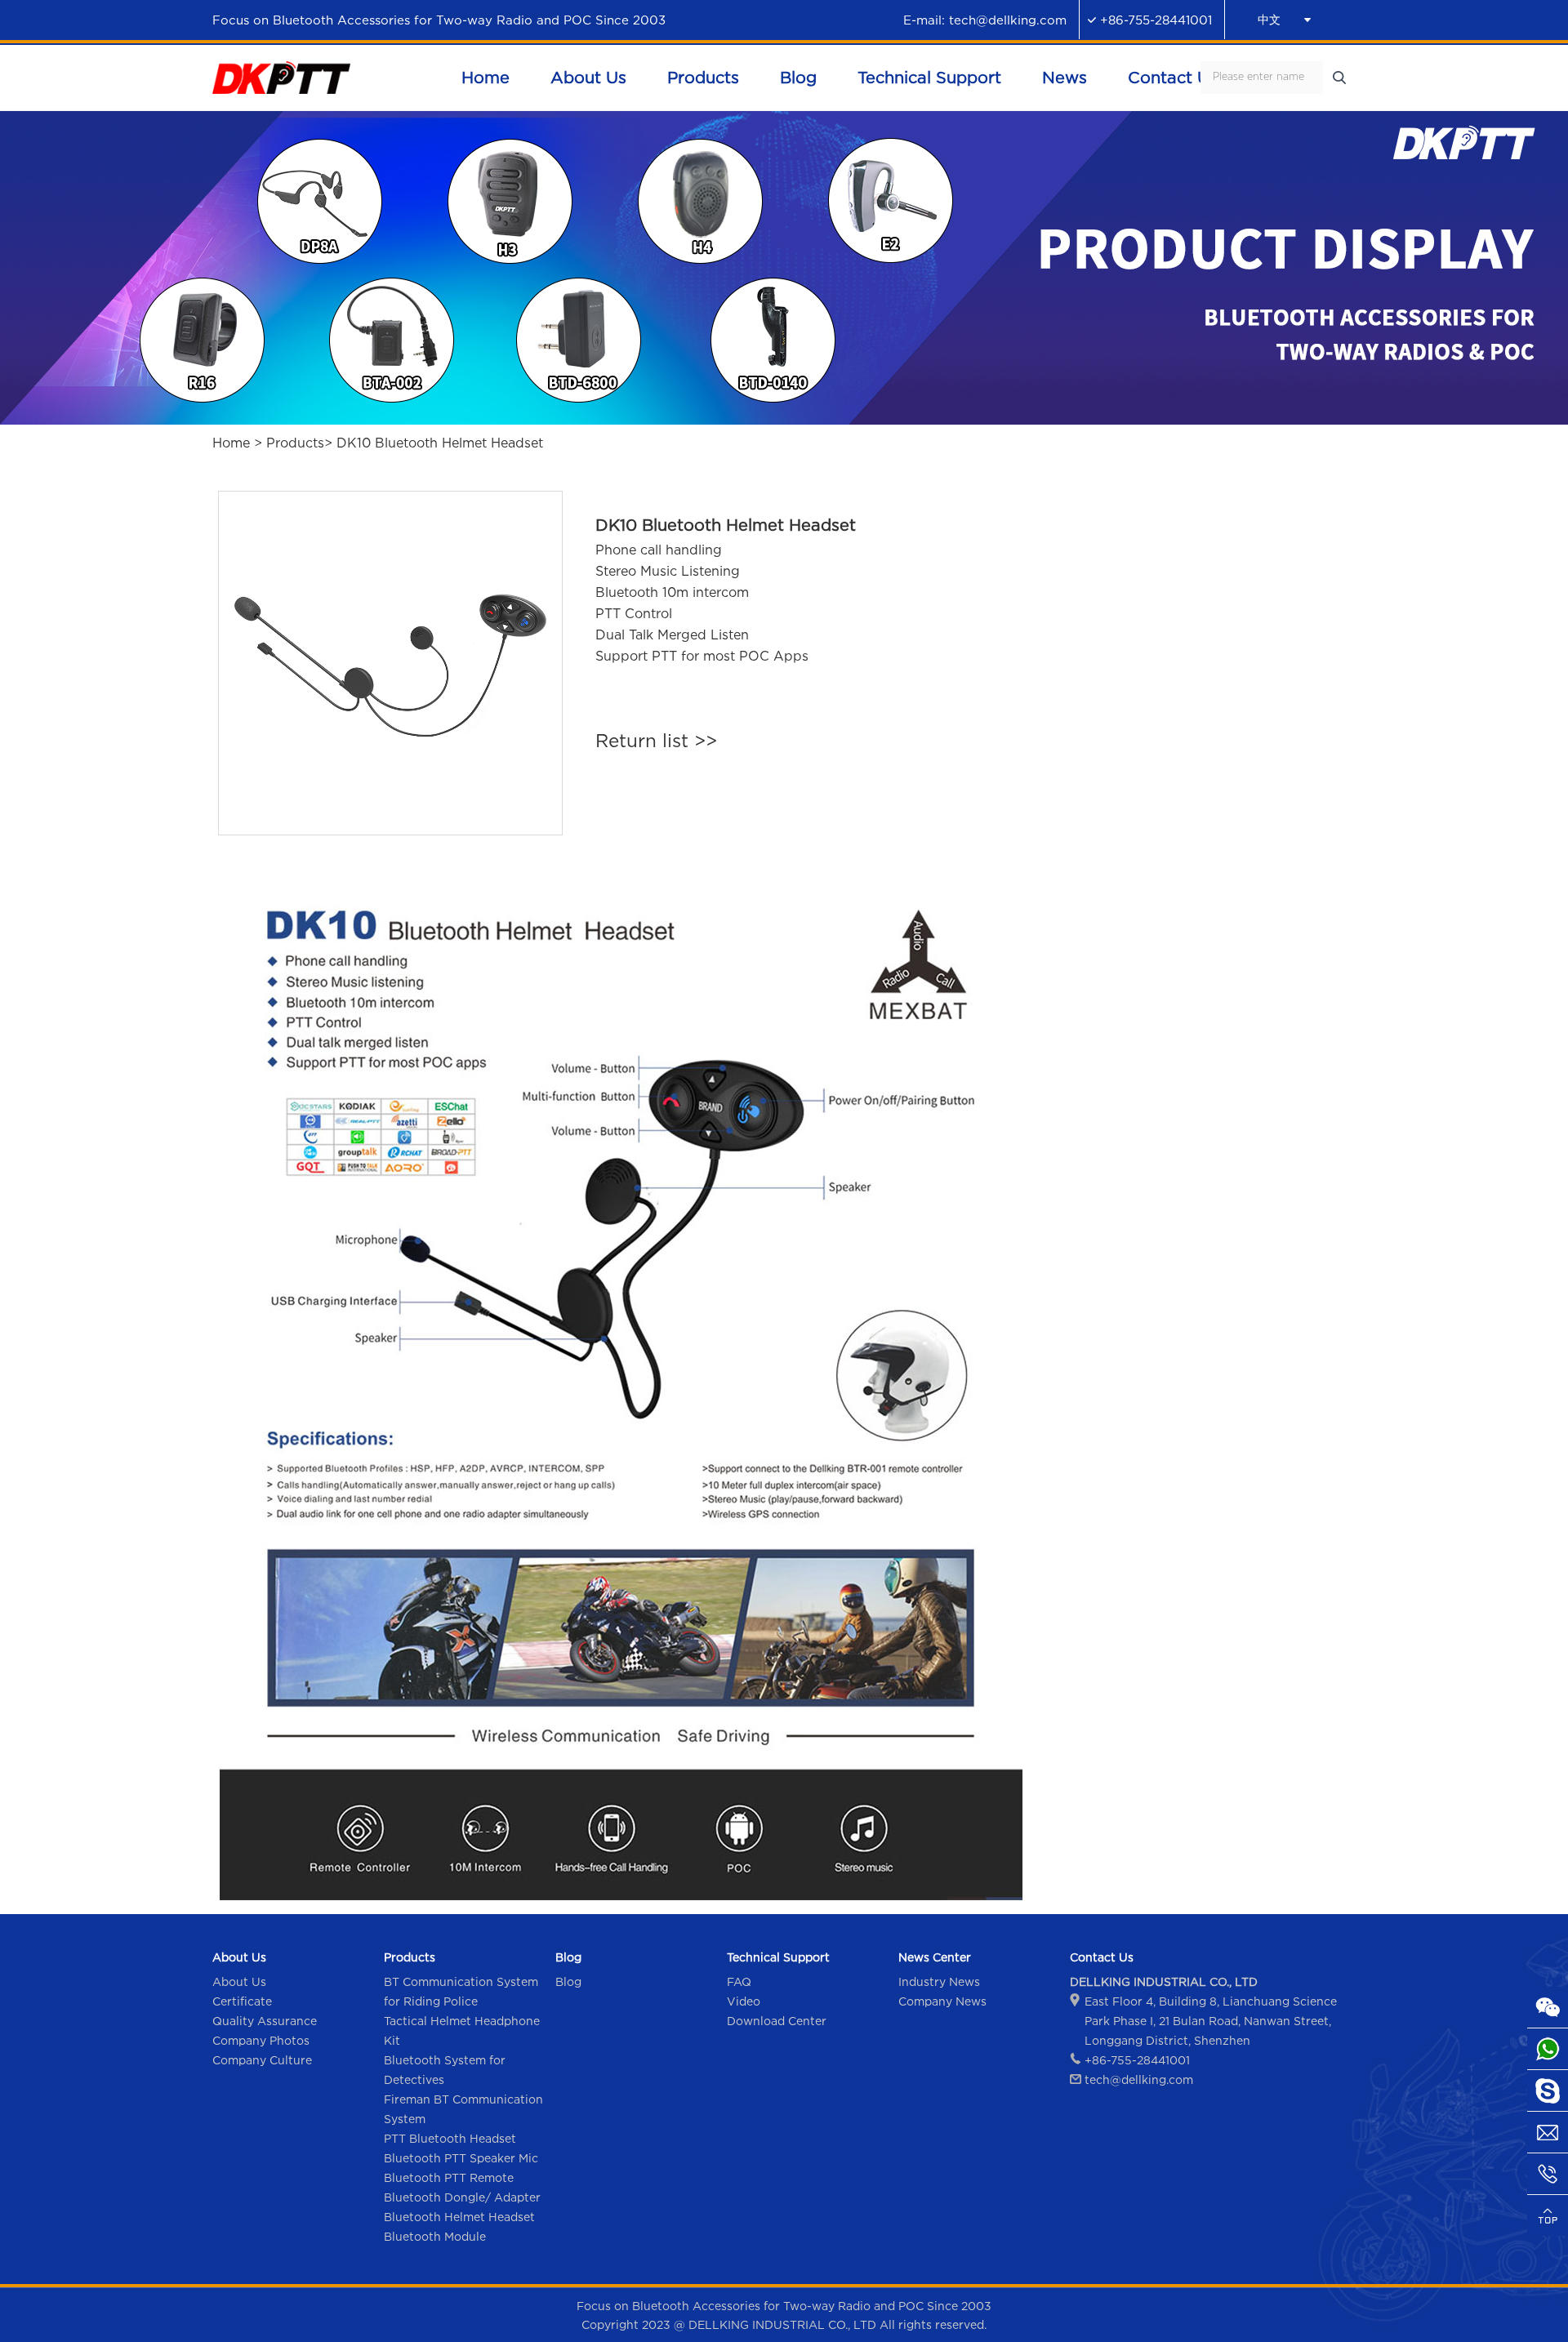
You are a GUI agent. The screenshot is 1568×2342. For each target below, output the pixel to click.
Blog (568, 1981)
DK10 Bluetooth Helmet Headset (440, 443)
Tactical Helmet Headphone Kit (462, 2030)
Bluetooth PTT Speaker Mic (461, 2158)
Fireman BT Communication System (463, 2109)
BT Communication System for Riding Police (461, 1991)
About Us (239, 1981)
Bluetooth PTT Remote (449, 2177)
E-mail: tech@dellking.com (985, 20)
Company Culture (262, 2060)
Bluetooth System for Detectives (445, 2070)
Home (231, 443)
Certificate (242, 2001)
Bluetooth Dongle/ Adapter (462, 2197)
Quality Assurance (265, 2021)
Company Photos (261, 2040)
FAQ (739, 1981)
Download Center (777, 2021)
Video (744, 2001)
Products (295, 443)
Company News (942, 2001)
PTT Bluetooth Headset (450, 2138)
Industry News (939, 1981)
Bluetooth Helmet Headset (459, 2217)
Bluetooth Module (435, 2236)
